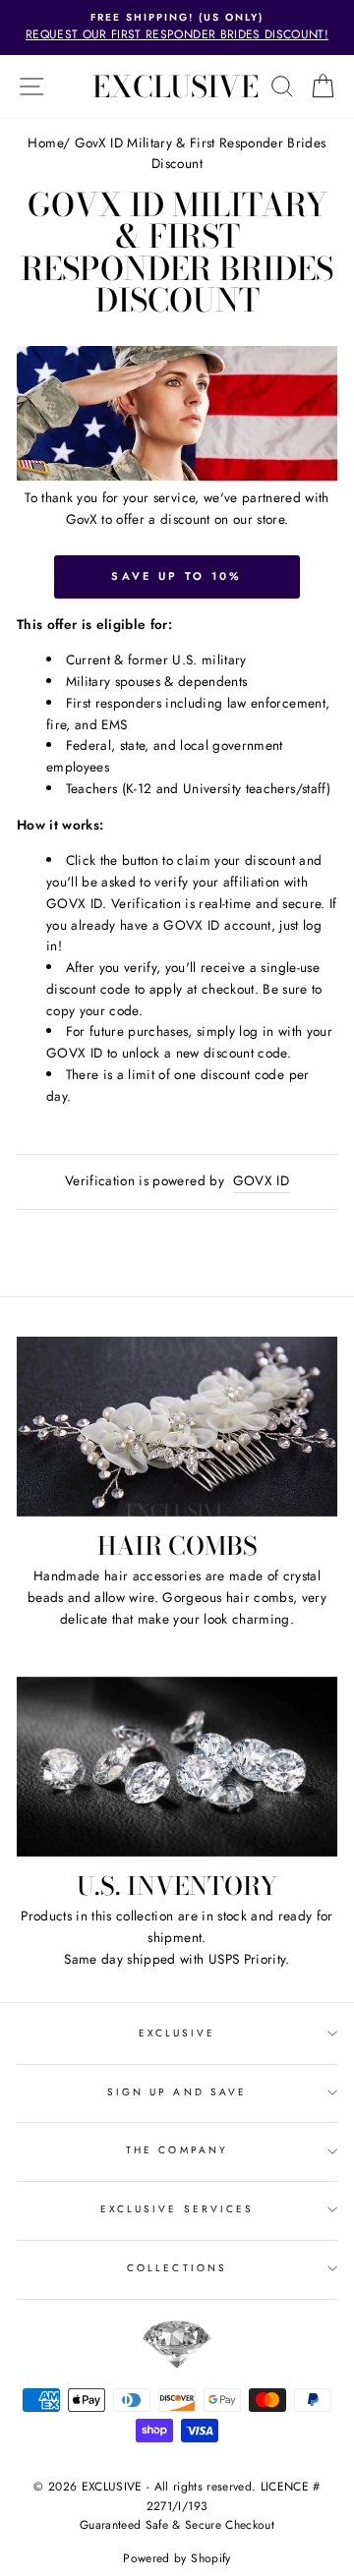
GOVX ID (261, 1180)
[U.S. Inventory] (177, 1767)
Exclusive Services (177, 2209)
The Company (177, 2150)
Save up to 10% (177, 576)
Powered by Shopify (177, 2558)
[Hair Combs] (177, 1427)
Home (45, 143)
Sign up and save (177, 2092)
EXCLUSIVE (176, 86)
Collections (177, 2268)
